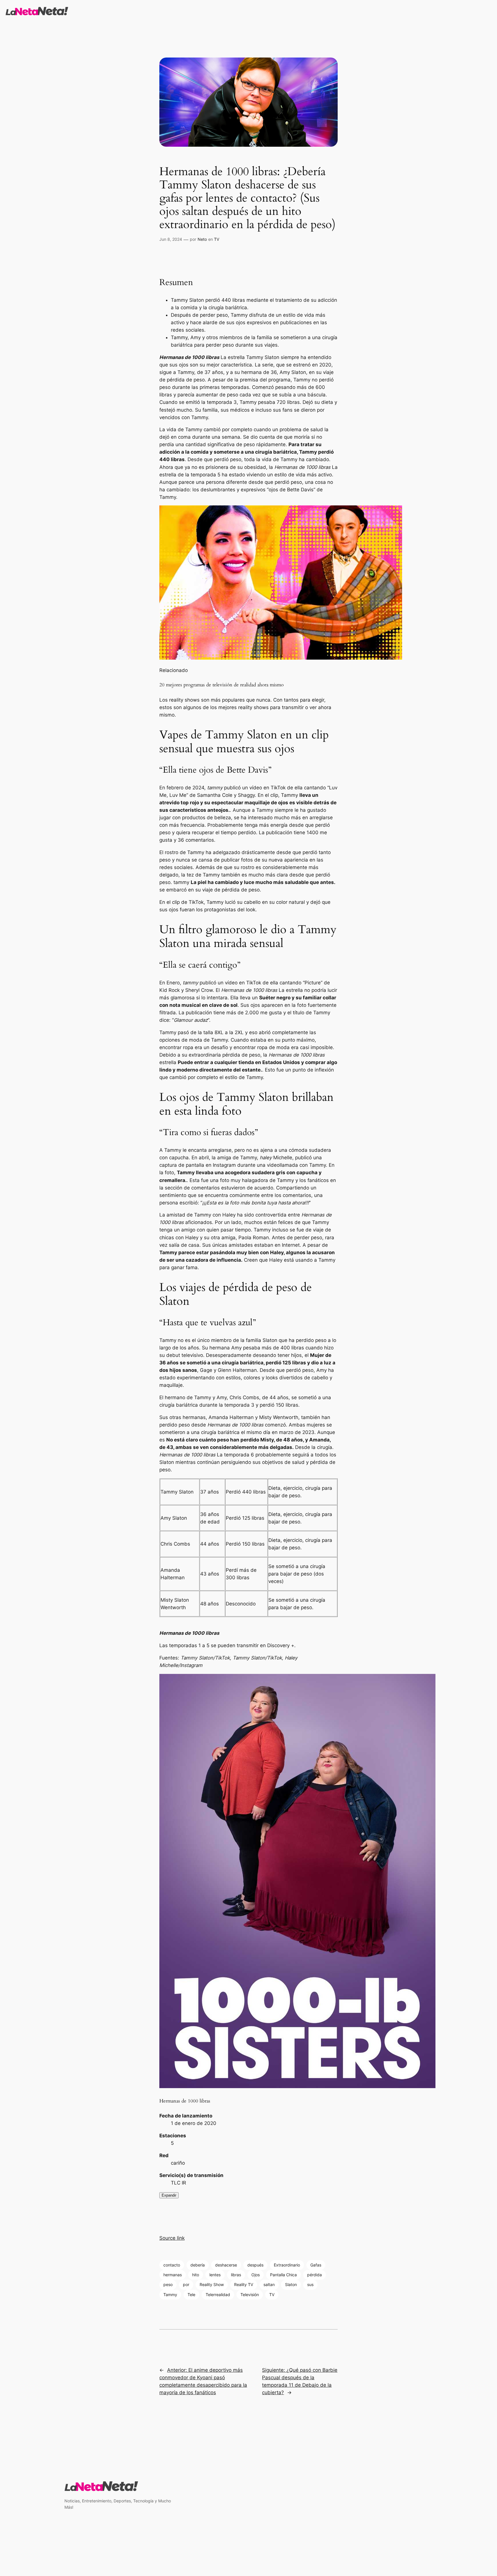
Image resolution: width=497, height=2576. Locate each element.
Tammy (170, 2295)
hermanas (173, 2275)
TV (217, 239)
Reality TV (244, 2284)
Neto (202, 239)
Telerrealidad (218, 2295)
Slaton (291, 2284)
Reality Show (212, 2284)
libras (236, 2275)
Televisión (250, 2295)
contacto (172, 2265)
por (186, 2284)
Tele (191, 2295)
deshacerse (226, 2265)
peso (168, 2284)
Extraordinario (287, 2265)
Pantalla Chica (283, 2275)
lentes (215, 2275)
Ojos (256, 2275)
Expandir (169, 2195)
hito (196, 2275)
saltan (269, 2284)
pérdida (315, 2275)
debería (198, 2265)
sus (310, 2284)
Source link (172, 2238)
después (255, 2265)
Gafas (316, 2265)
